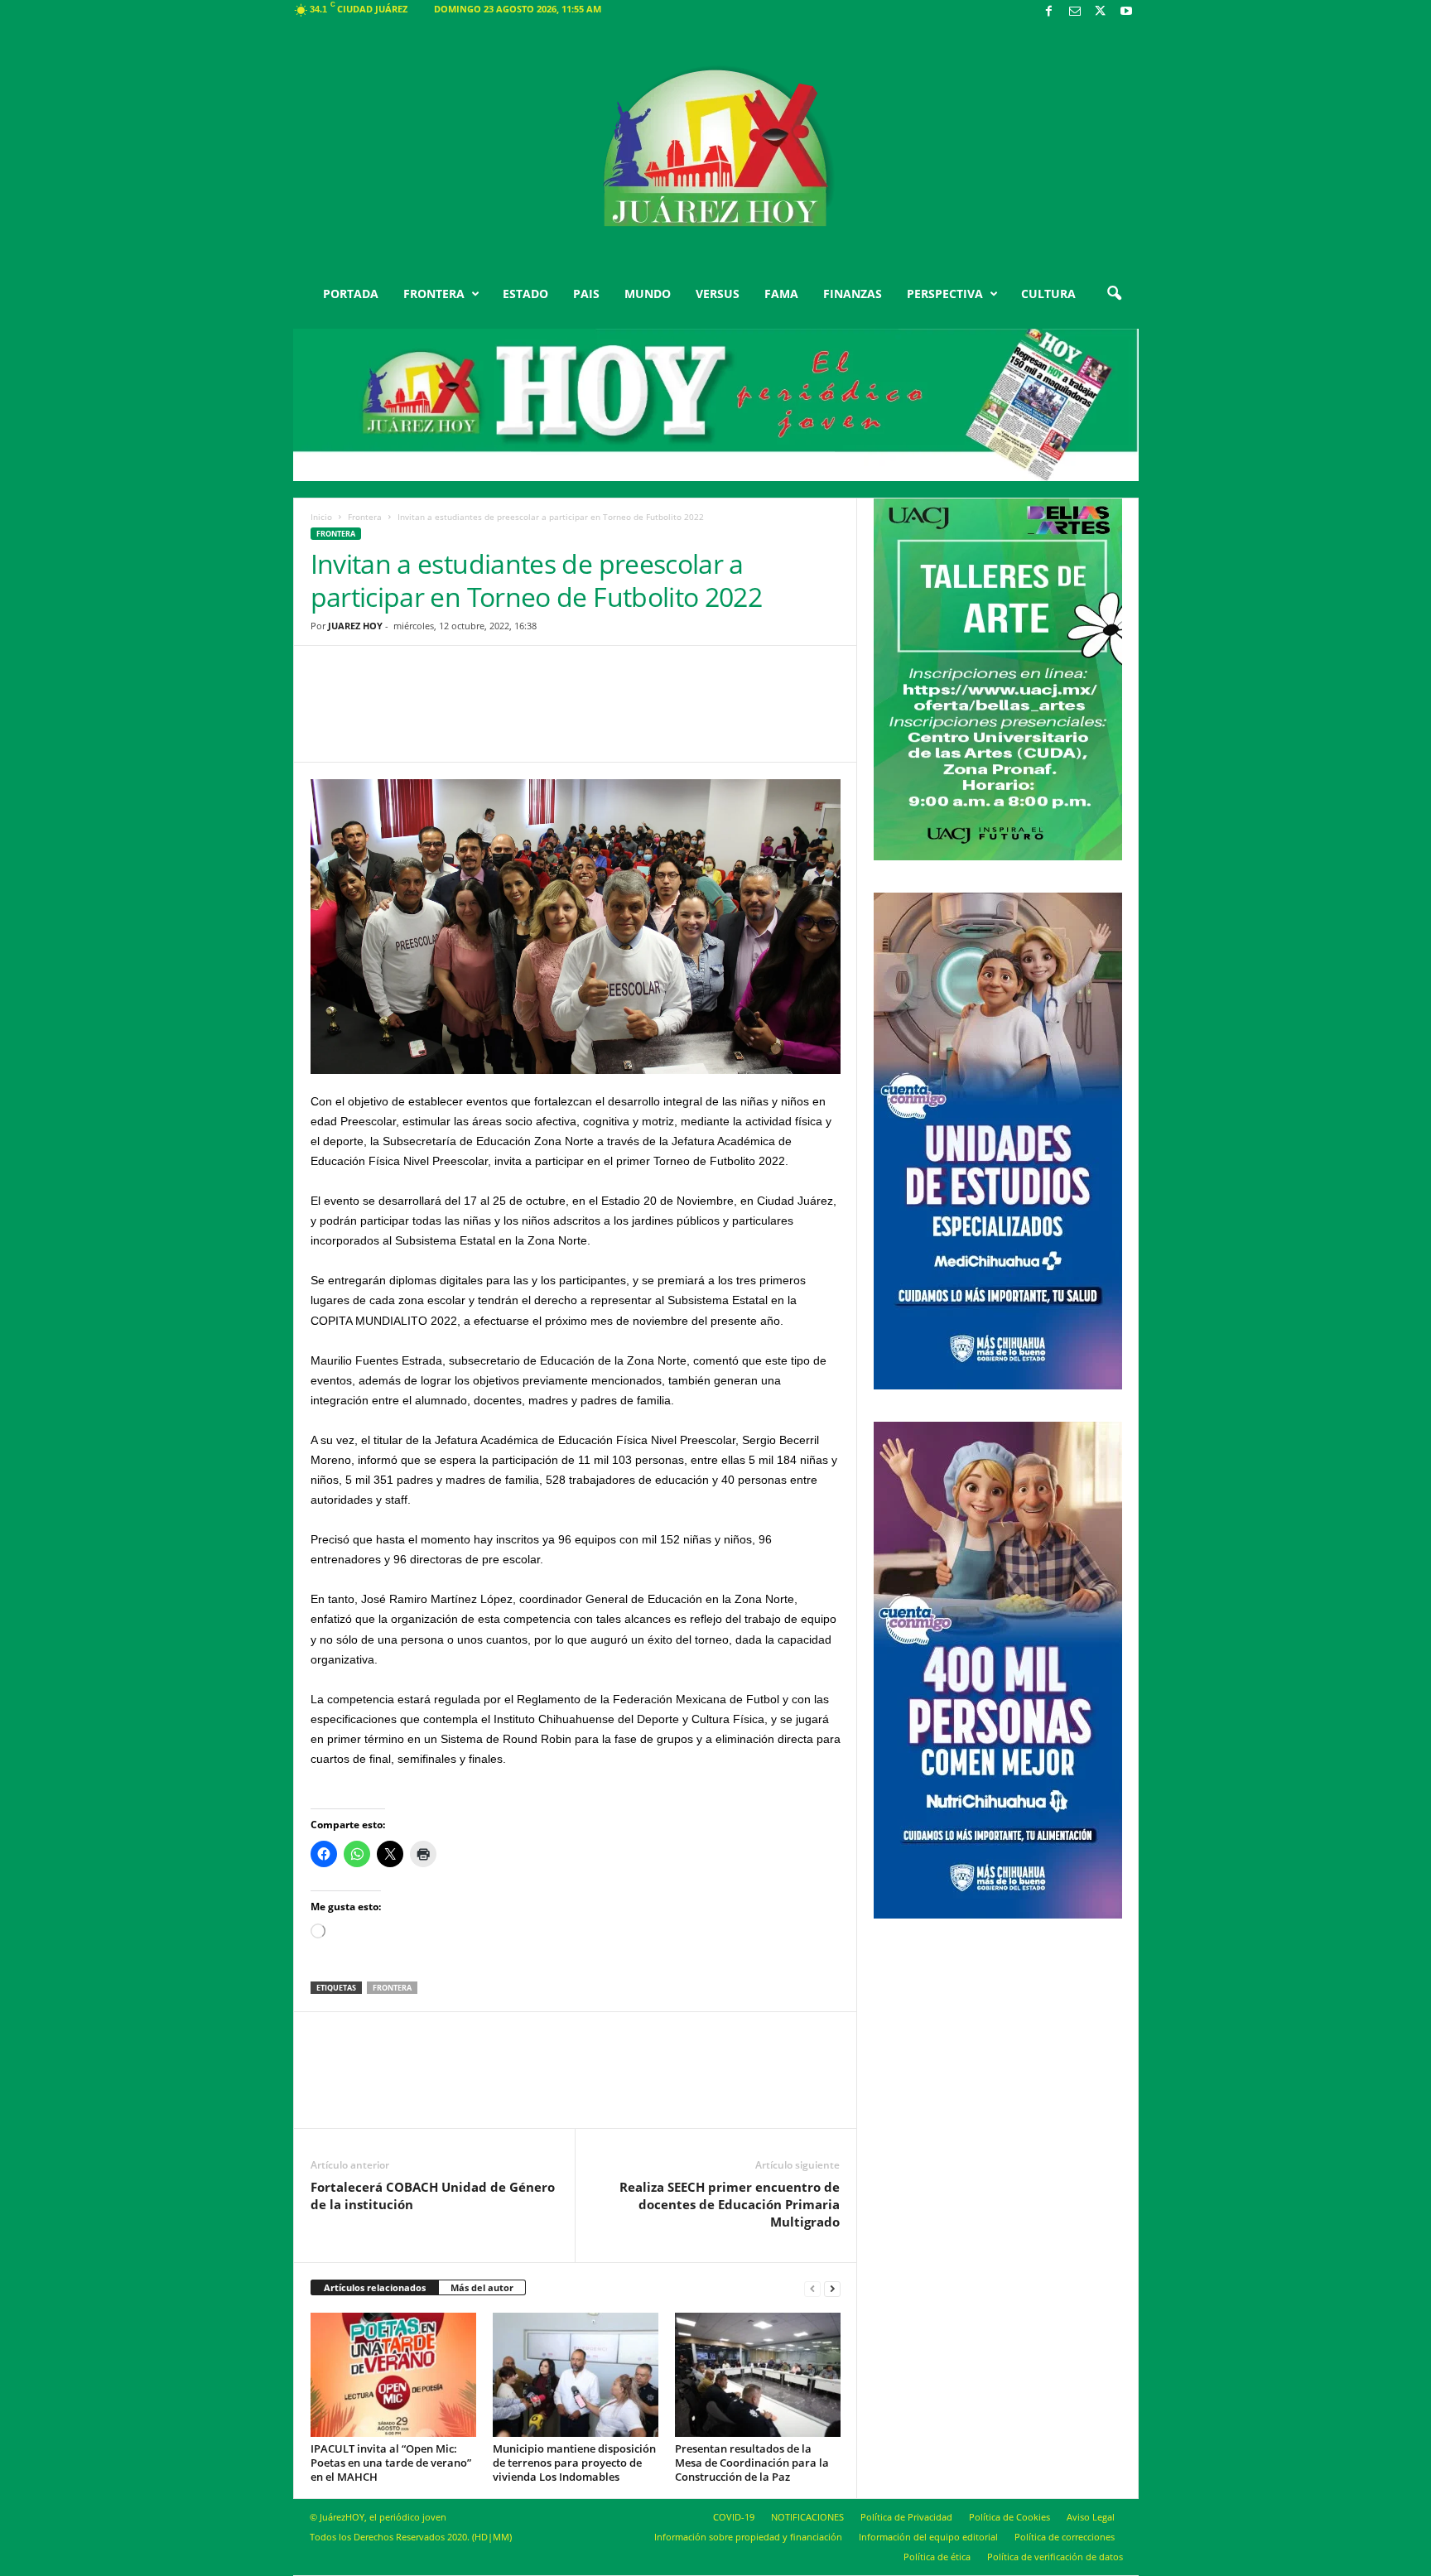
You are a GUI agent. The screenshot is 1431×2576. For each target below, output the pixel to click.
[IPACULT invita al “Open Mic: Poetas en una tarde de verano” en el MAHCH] (393, 2375)
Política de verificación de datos (1055, 2557)
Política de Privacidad (906, 2517)
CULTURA (1048, 294)
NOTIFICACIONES (807, 2517)
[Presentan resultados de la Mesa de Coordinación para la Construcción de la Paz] (758, 2375)
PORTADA (351, 294)
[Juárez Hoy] (716, 148)
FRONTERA (434, 294)
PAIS (586, 294)
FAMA (781, 294)
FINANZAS (853, 294)
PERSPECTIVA (945, 294)
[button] (1114, 294)
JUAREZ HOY (355, 626)
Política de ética (937, 2557)
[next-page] (832, 2288)
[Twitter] (1101, 12)
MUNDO (648, 294)
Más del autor (482, 2287)
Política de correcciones (1065, 2537)
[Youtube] (1126, 12)
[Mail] (1075, 12)
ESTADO (525, 294)
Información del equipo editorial (928, 2537)
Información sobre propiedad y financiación (748, 2537)
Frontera (365, 517)
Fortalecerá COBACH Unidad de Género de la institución (433, 2196)
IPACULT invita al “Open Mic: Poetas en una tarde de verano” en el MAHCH (391, 2463)
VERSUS (718, 294)
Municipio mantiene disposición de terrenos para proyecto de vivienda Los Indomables (574, 2463)
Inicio (321, 517)
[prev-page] (812, 2288)
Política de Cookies (1009, 2517)
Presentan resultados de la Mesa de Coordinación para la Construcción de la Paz (752, 2463)
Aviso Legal (1091, 2517)
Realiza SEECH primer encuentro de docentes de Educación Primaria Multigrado (730, 2204)
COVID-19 (734, 2517)
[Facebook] (1049, 12)
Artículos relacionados (375, 2287)
